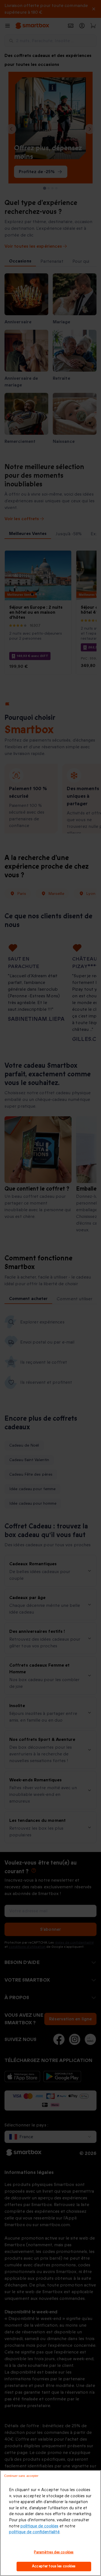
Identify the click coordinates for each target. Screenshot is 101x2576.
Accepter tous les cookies (54, 2566)
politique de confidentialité (34, 2532)
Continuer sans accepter (21, 2476)
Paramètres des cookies (54, 2552)
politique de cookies (39, 2526)
